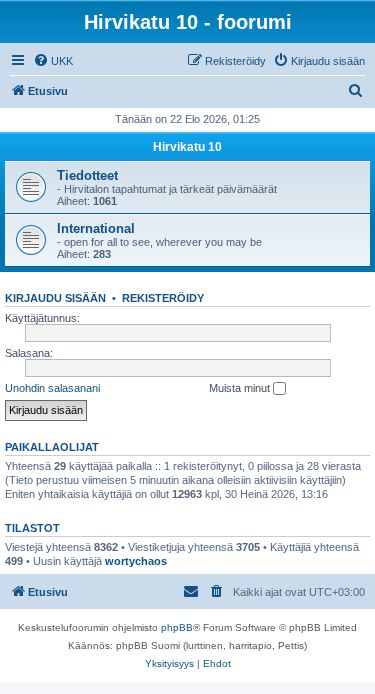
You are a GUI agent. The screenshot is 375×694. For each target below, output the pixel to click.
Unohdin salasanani (52, 388)
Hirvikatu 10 (187, 147)
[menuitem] (53, 61)
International (96, 228)
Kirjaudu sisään (55, 298)
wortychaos (136, 561)
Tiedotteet (87, 175)
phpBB (177, 627)
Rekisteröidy (163, 298)
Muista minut (241, 388)
